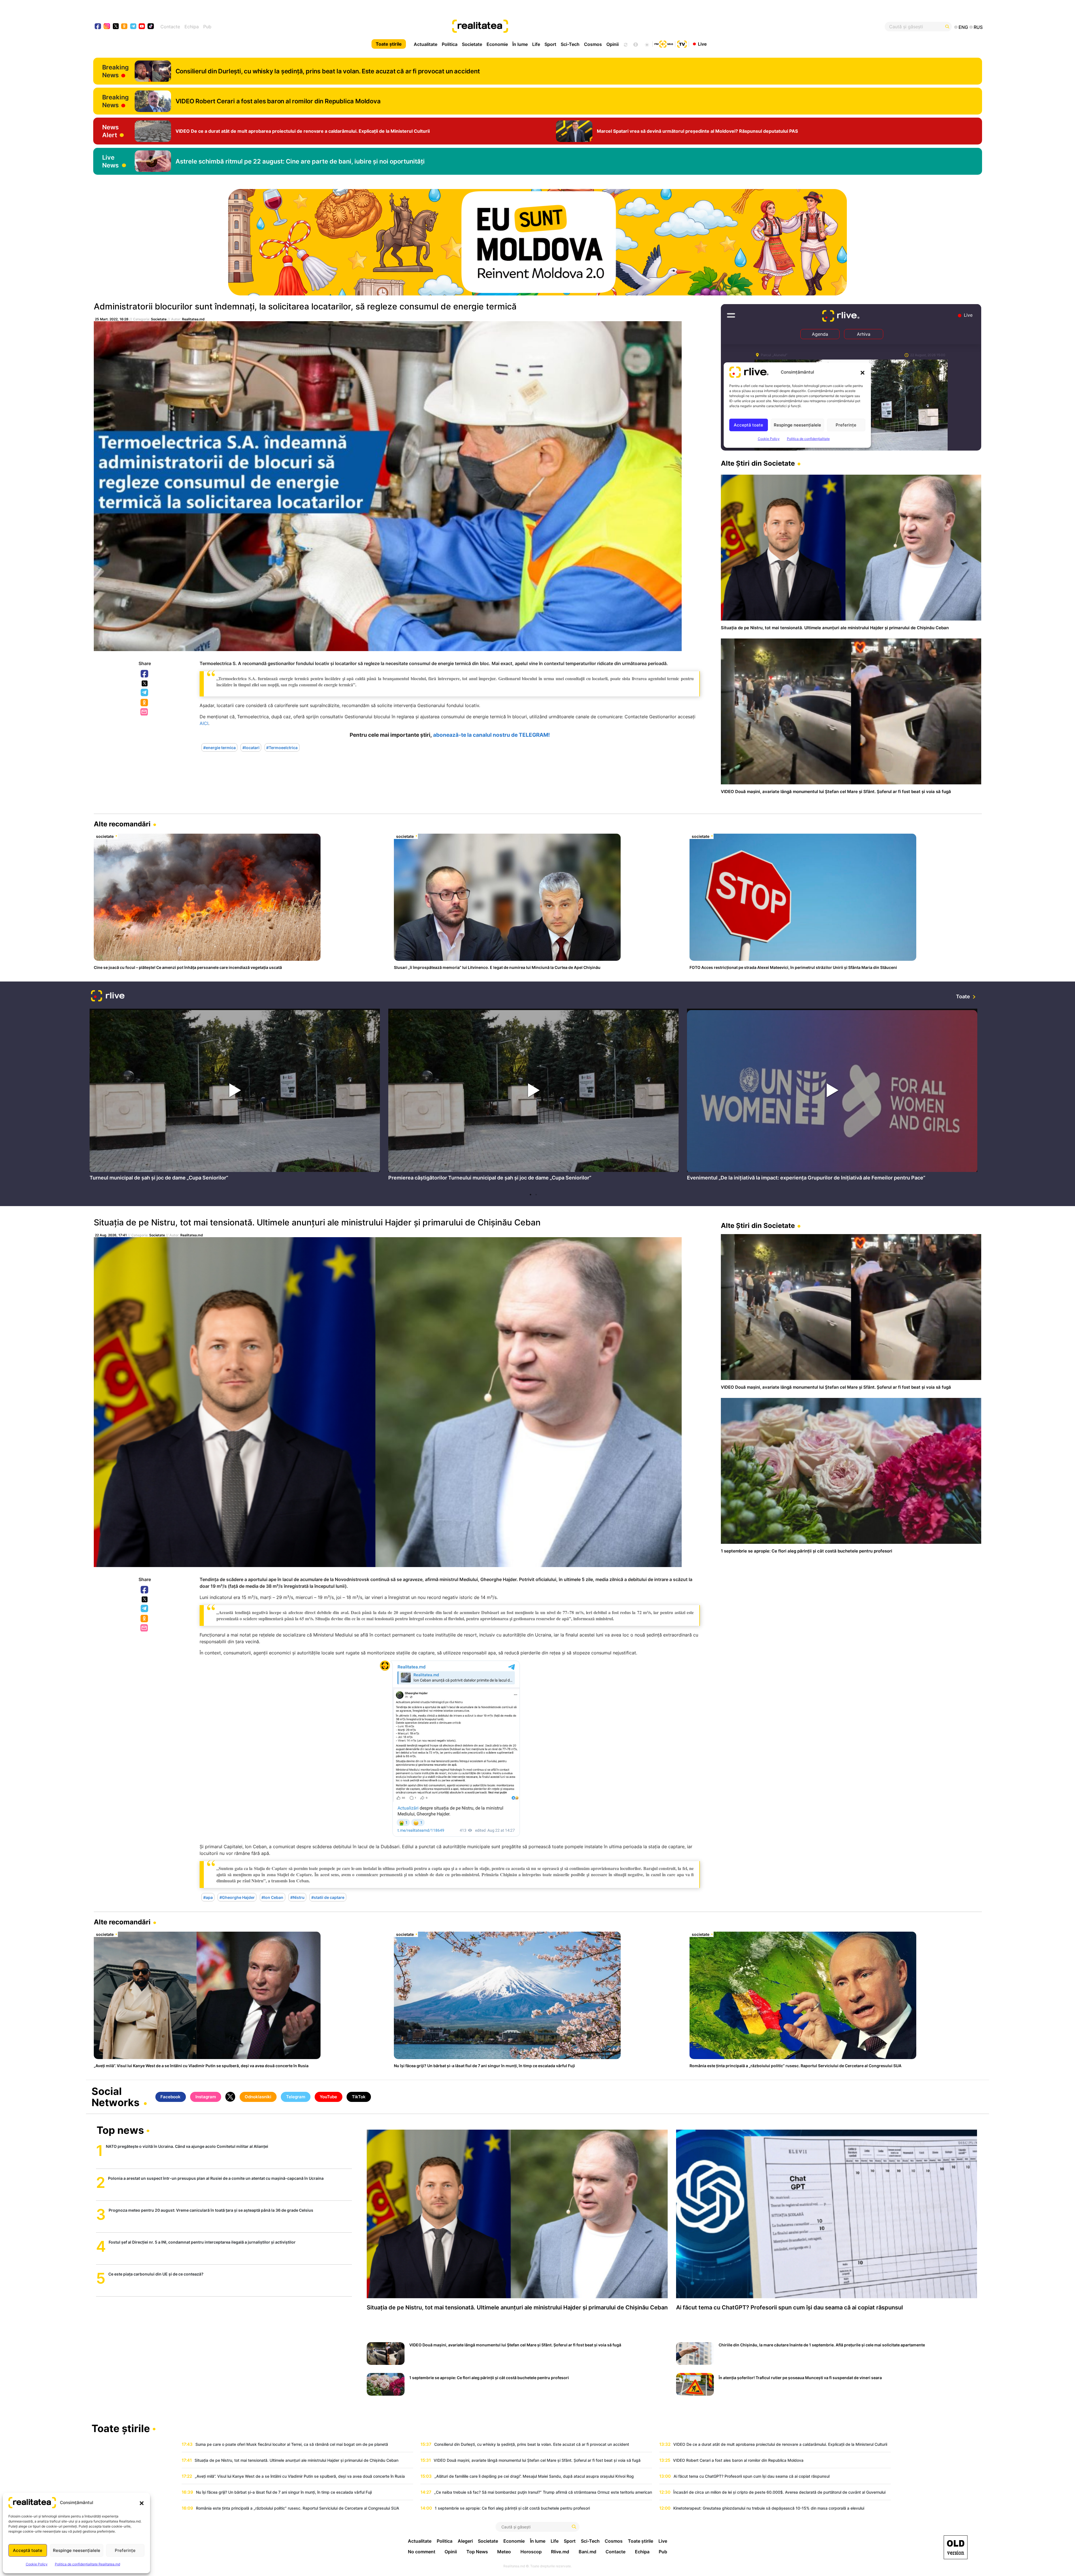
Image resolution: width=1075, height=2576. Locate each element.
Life (536, 44)
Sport (550, 44)
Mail (145, 712)
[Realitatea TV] (682, 43)
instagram (107, 27)
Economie (497, 44)
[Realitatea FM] (664, 43)
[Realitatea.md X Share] (145, 683)
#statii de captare (328, 1897)
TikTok (359, 2097)
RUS (978, 27)
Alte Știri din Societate (758, 463)
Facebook (145, 674)
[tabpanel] (235, 1096)
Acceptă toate (28, 2550)
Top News (477, 2552)
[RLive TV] (108, 996)
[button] (142, 2503)
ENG (963, 27)
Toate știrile (389, 44)
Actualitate (426, 44)
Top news (120, 2131)
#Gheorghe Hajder (237, 1897)
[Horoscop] (625, 44)
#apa (208, 1897)
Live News (110, 161)
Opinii (613, 44)
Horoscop (531, 2552)
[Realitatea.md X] (116, 26)
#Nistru (297, 1897)
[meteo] (647, 44)
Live (702, 44)
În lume (520, 44)
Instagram (206, 2097)
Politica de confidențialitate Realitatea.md (87, 2564)
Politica (450, 44)
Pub (207, 27)
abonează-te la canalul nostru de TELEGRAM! (491, 735)
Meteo (504, 2552)
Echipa (192, 27)
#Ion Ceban (272, 1897)
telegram (133, 27)
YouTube (328, 2097)
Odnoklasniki (145, 703)
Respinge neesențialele (77, 2550)
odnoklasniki (124, 27)
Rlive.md (560, 2552)
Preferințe (125, 2550)
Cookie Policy (37, 2564)
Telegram (145, 693)
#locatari (251, 747)
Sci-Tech (570, 44)
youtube (142, 27)
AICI (204, 723)
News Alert (110, 131)
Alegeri (465, 2541)
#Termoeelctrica (282, 747)
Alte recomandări (122, 824)
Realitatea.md (193, 319)
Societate (472, 44)
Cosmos (593, 44)
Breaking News (115, 71)
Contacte (170, 27)
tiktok (151, 27)
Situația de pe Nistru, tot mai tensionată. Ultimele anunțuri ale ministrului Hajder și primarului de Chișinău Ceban (317, 1222)
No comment (422, 2552)
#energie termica (219, 747)
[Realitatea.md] (956, 2547)
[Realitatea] (582, 27)
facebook (98, 27)
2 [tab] (536, 1195)
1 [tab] (531, 1195)
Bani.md (587, 2552)
